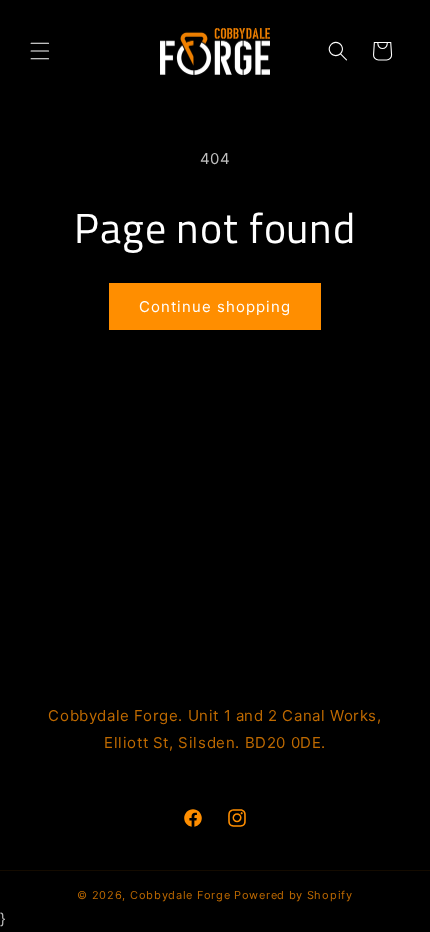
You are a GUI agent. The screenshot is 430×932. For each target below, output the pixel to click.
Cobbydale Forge (180, 895)
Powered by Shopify (293, 895)
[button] (40, 51)
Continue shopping (215, 306)
